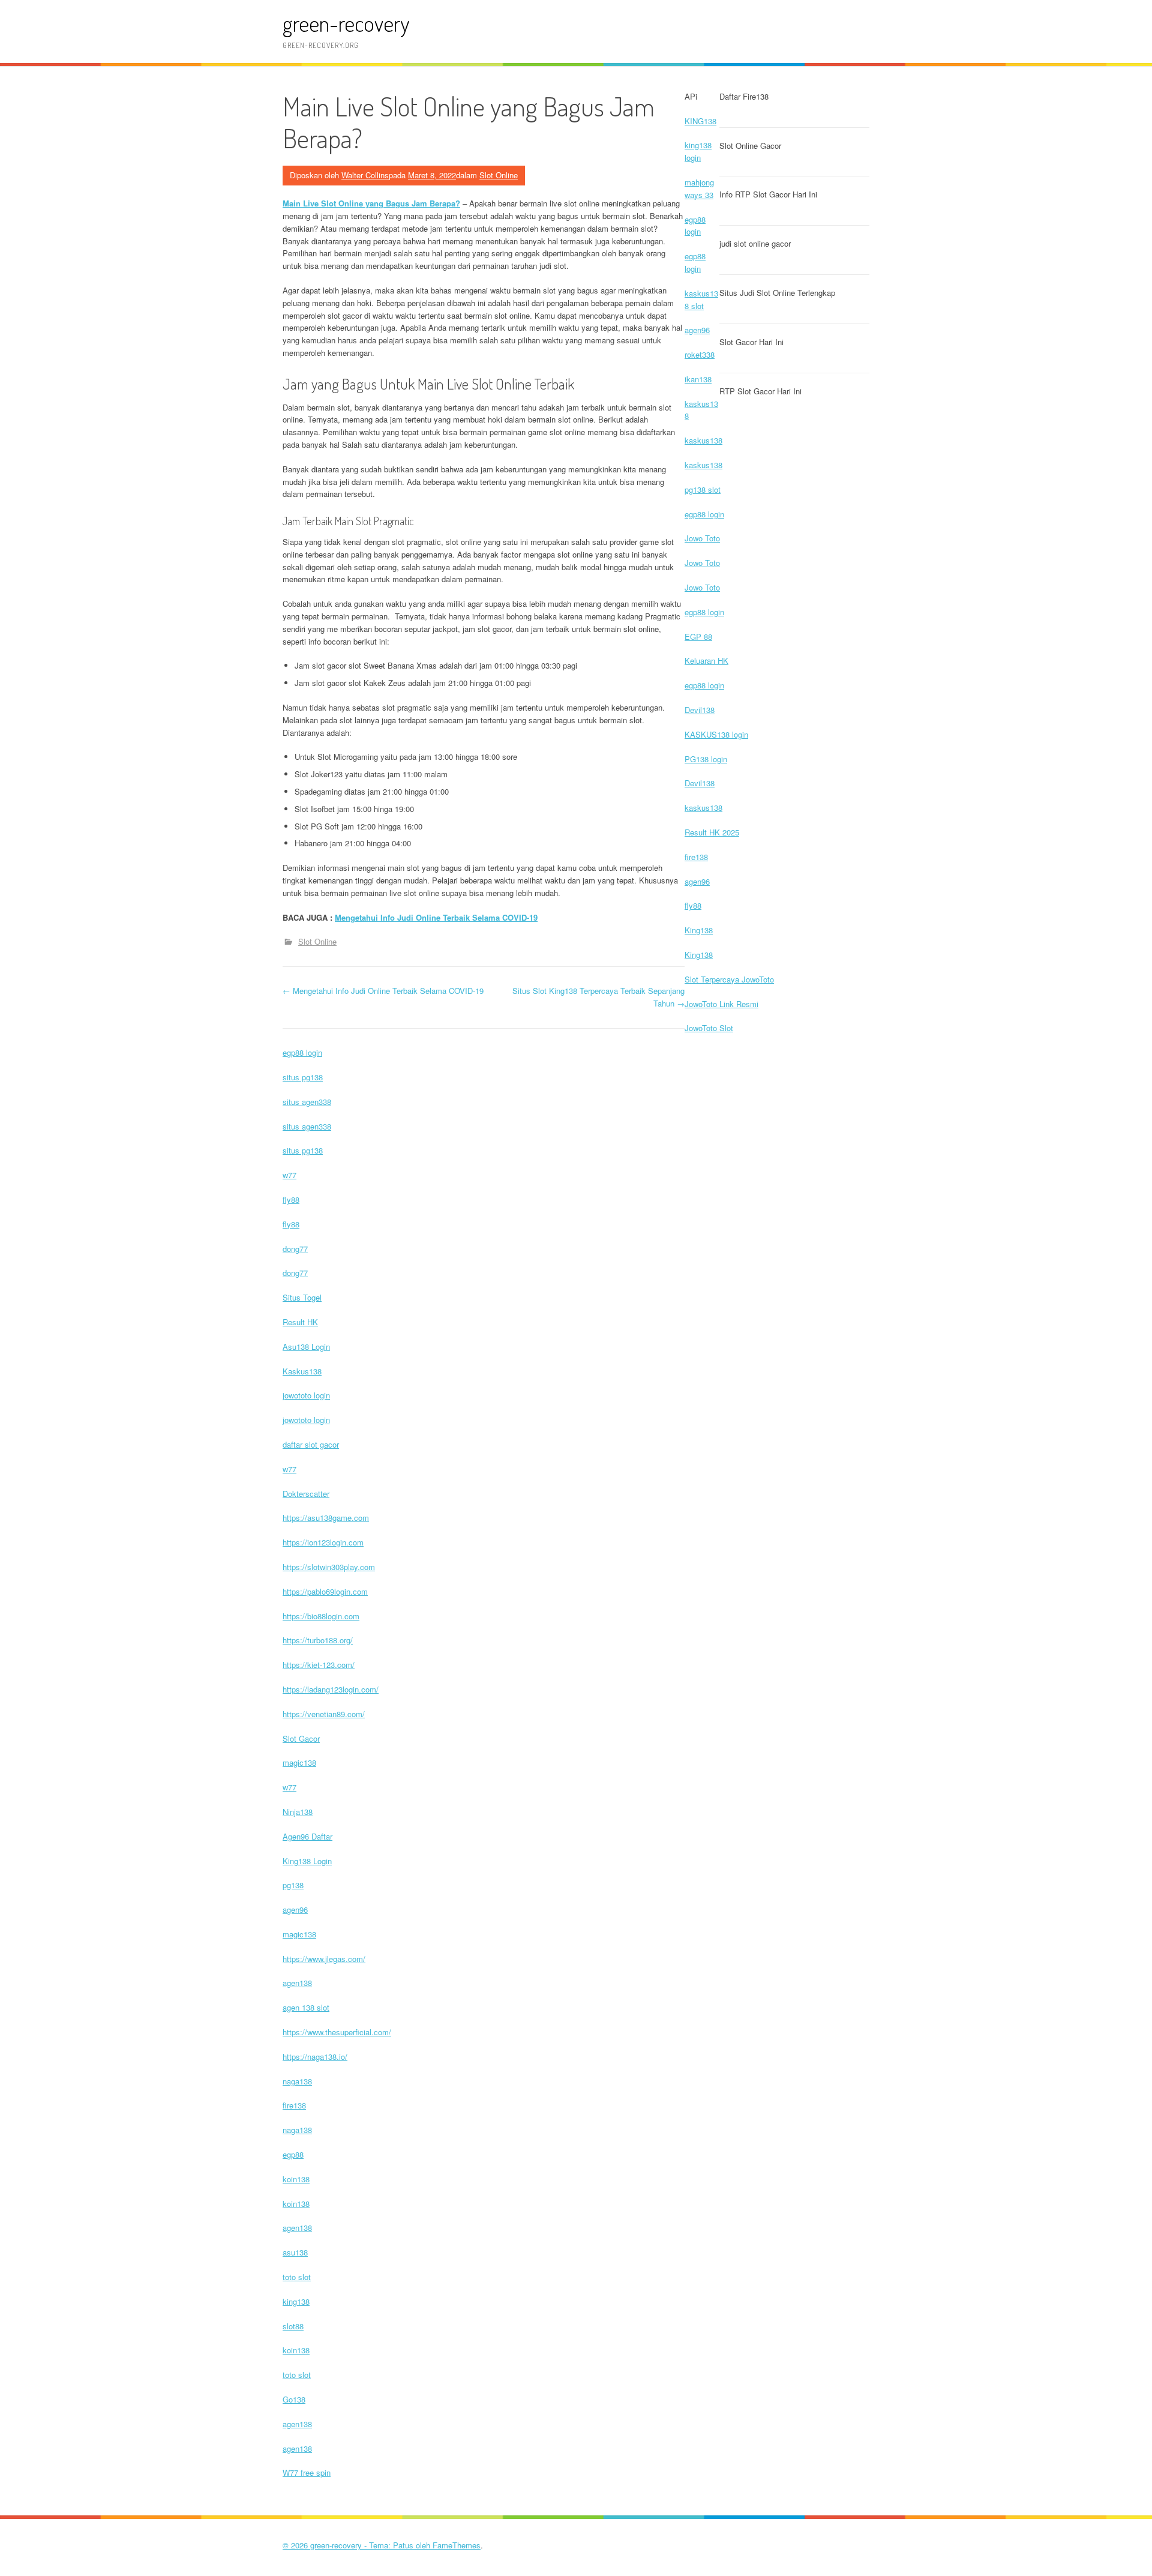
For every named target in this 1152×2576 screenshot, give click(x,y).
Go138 (294, 2399)
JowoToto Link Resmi (721, 1004)
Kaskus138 (302, 1371)
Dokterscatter (306, 1494)
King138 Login (307, 1861)
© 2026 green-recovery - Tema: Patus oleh (358, 2545)
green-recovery (346, 23)
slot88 (293, 2326)
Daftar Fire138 (744, 96)
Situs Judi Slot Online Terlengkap (777, 293)
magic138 (299, 1762)
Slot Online (499, 175)
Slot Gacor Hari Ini (751, 342)
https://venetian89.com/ (324, 1714)
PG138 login (706, 759)
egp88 (293, 2154)
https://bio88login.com (321, 1616)
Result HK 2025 (712, 832)
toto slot (297, 2277)
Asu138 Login (306, 1347)
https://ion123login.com (323, 1542)
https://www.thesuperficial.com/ (337, 2032)
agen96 (697, 330)
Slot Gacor (301, 1738)
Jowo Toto (702, 538)
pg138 (293, 1885)
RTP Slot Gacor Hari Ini (760, 391)
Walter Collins (365, 175)
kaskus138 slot (701, 299)
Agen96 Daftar (307, 1836)
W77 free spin (307, 2472)
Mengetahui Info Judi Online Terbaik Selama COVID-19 (436, 917)
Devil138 (700, 710)
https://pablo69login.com (325, 1591)
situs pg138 (303, 1077)
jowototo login (306, 1395)
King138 (699, 930)
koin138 (296, 2179)
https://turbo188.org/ (318, 1640)
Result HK (300, 1322)
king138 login (698, 151)
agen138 (297, 1983)
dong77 (295, 1249)
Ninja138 (298, 1812)
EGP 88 (698, 636)
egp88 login (695, 226)
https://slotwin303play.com (329, 1567)
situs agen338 (307, 1102)
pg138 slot (703, 489)
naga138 (297, 2081)
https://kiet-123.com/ (319, 1665)
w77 (289, 1175)
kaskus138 (703, 440)
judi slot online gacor (755, 243)
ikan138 (698, 379)
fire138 (696, 857)
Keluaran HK (706, 661)
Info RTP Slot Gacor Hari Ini (768, 194)
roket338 (700, 354)
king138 (296, 2301)
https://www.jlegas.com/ (324, 1959)
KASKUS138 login (716, 734)
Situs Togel (302, 1297)
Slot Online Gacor (750, 146)
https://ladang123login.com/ (331, 1689)
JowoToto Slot (709, 1028)
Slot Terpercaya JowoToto (729, 979)
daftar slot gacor (311, 1444)
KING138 (700, 121)
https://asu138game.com (326, 1518)
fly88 (693, 905)
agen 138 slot (306, 2007)
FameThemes (457, 2545)
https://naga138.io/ (315, 2057)
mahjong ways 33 (699, 188)
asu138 (295, 2252)
